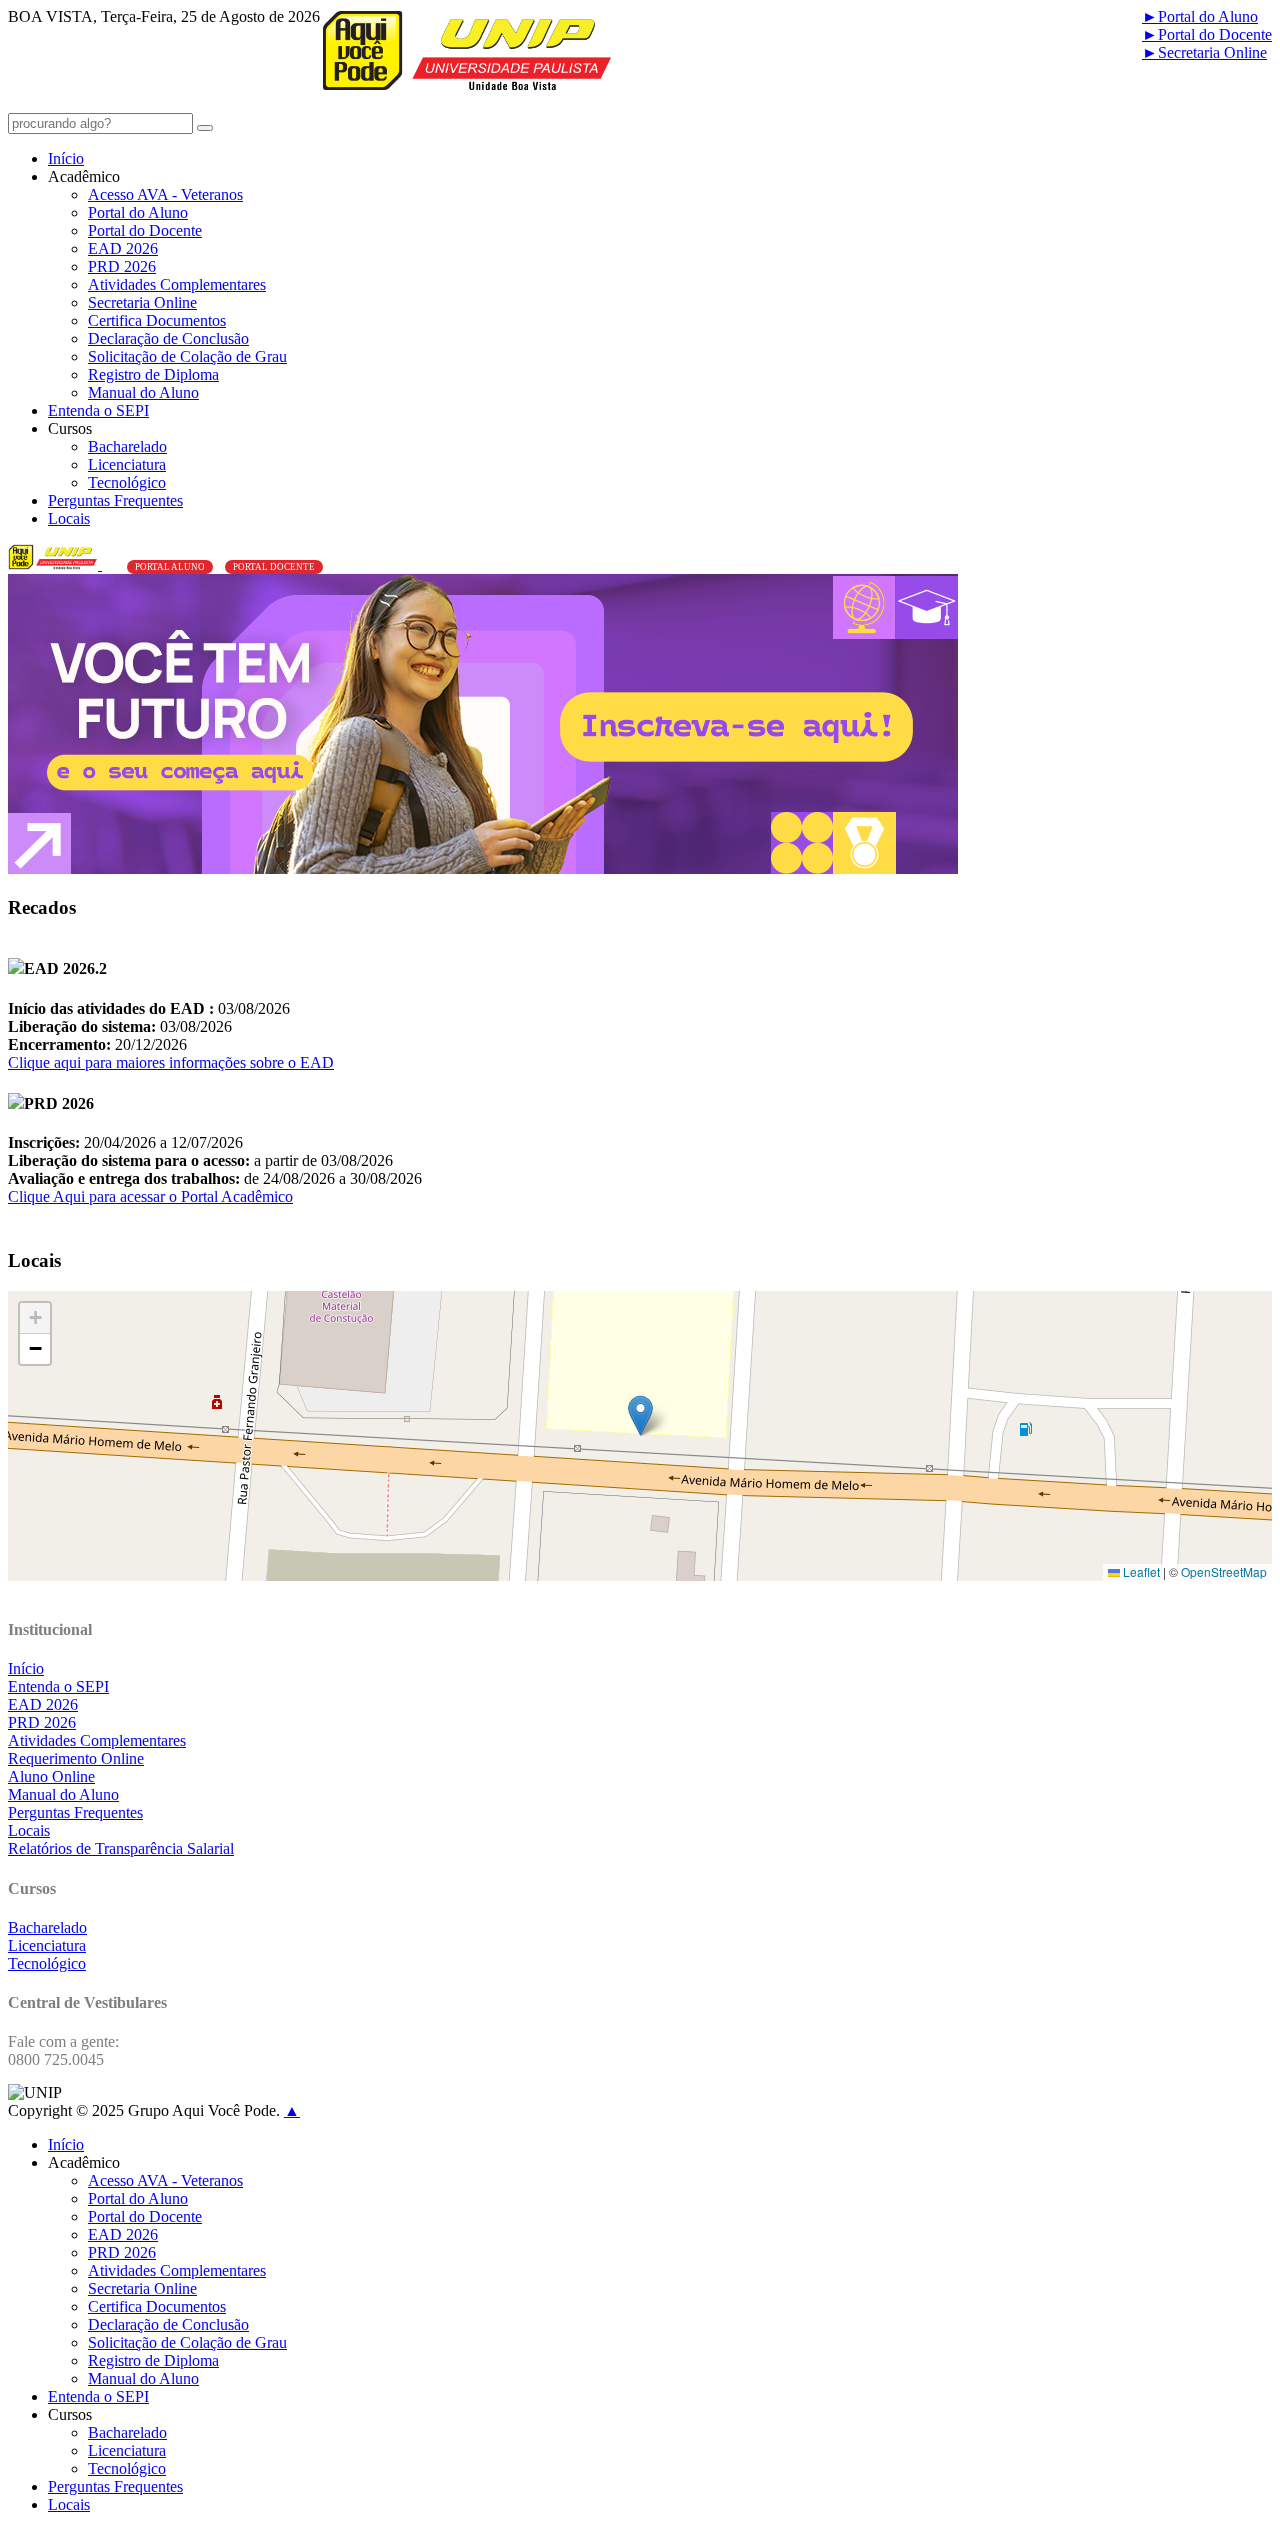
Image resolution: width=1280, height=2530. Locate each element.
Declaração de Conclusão (168, 338)
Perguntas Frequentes (115, 500)
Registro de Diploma (153, 374)
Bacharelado (127, 446)
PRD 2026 (122, 266)
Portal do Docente (1207, 34)
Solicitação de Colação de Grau (187, 356)
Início (66, 158)
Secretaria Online (1204, 52)
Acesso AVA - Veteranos (165, 194)
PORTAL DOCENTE (274, 567)
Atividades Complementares (177, 284)
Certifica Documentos (157, 320)
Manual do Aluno (143, 392)
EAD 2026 (123, 248)
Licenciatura (127, 464)
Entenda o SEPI (98, 410)
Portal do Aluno (1200, 16)
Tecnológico (127, 482)
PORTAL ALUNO (170, 567)
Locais (69, 518)
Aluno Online (51, 1776)
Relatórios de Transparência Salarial (121, 1848)
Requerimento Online (76, 1758)
